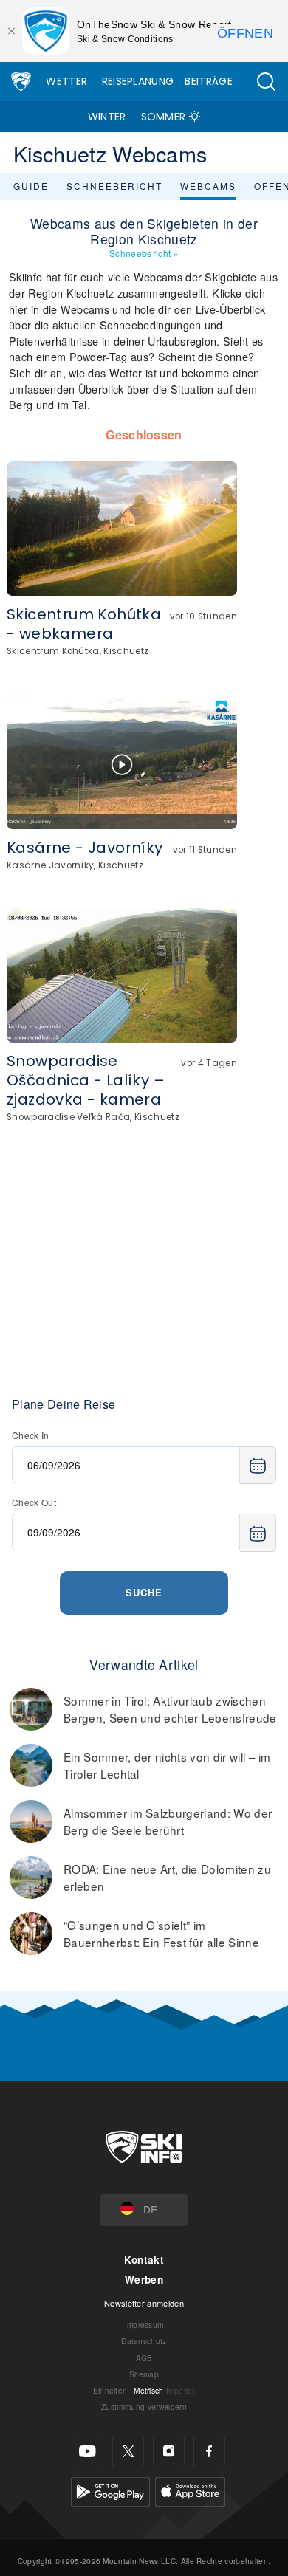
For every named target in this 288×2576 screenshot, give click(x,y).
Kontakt (144, 2260)
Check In (31, 1435)
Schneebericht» (144, 253)
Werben (144, 2280)
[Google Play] (110, 2490)
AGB (144, 2358)
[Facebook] (209, 2452)
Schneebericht (114, 186)
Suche (144, 1592)
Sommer (164, 117)
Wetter (66, 81)
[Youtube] (88, 2452)
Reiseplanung (138, 81)
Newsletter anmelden (144, 2303)
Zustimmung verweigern (144, 2407)
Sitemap (144, 2374)
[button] (266, 82)
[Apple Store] (190, 2490)
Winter (107, 117)
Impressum (144, 2325)
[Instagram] (169, 2452)
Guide (31, 186)
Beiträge (209, 81)
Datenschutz (144, 2341)
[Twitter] (128, 2452)
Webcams (208, 186)
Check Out (34, 1502)
